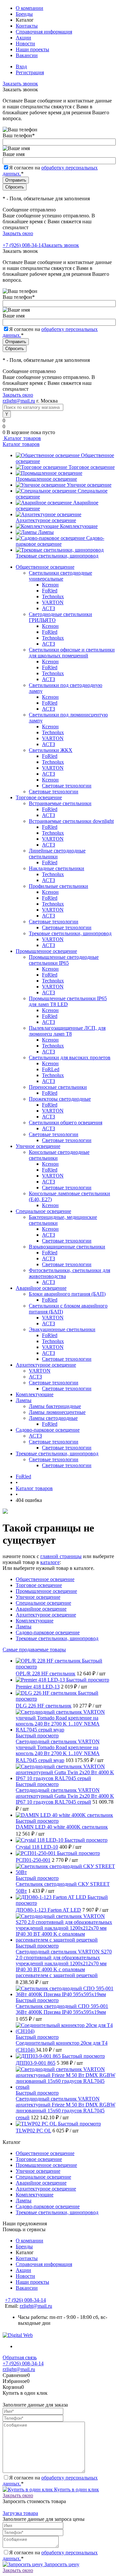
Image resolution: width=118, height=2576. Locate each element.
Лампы (46, 532)
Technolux (53, 596)
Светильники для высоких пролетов (70, 1057)
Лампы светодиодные (53, 1418)
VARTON (53, 602)
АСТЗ (49, 608)
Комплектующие (79, 526)
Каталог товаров (22, 438)
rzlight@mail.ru (19, 401)
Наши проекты (32, 49)
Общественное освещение (45, 1579)
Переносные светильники (58, 1087)
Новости (25, 44)
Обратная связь (20, 2357)
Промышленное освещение (46, 479)
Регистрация (30, 72)
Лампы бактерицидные (55, 1406)
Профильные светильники (59, 886)
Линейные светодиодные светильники (57, 854)
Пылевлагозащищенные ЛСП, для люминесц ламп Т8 (67, 1031)
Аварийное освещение (41, 1609)
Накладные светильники (57, 868)
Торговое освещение (92, 467)
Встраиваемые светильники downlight (71, 821)
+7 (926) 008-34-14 (23, 245)
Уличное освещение (89, 485)
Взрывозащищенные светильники (67, 1247)
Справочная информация (44, 32)
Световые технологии (67, 786)
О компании (29, 8)
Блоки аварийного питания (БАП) (67, 1294)
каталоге (50, 1562)
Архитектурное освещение (46, 520)
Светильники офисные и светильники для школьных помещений (72, 653)
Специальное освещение (43, 1603)
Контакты (27, 26)
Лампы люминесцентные (57, 1412)
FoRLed (51, 1069)
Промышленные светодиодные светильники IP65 (64, 960)
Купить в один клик (76, 2489)
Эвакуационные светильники (62, 1329)
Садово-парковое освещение (60, 541)
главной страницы (61, 1556)
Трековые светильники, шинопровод (57, 556)
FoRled (50, 591)
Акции (23, 38)
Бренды (24, 14)
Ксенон (50, 585)
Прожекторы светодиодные (60, 1099)
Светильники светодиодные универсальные (60, 576)
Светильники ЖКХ (51, 750)
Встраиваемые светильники (60, 803)
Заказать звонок (20, 84)
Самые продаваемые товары (34, 1650)
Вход (21, 66)
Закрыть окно (18, 233)
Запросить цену (61, 2564)
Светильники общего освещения (66, 1123)
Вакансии (27, 55)
